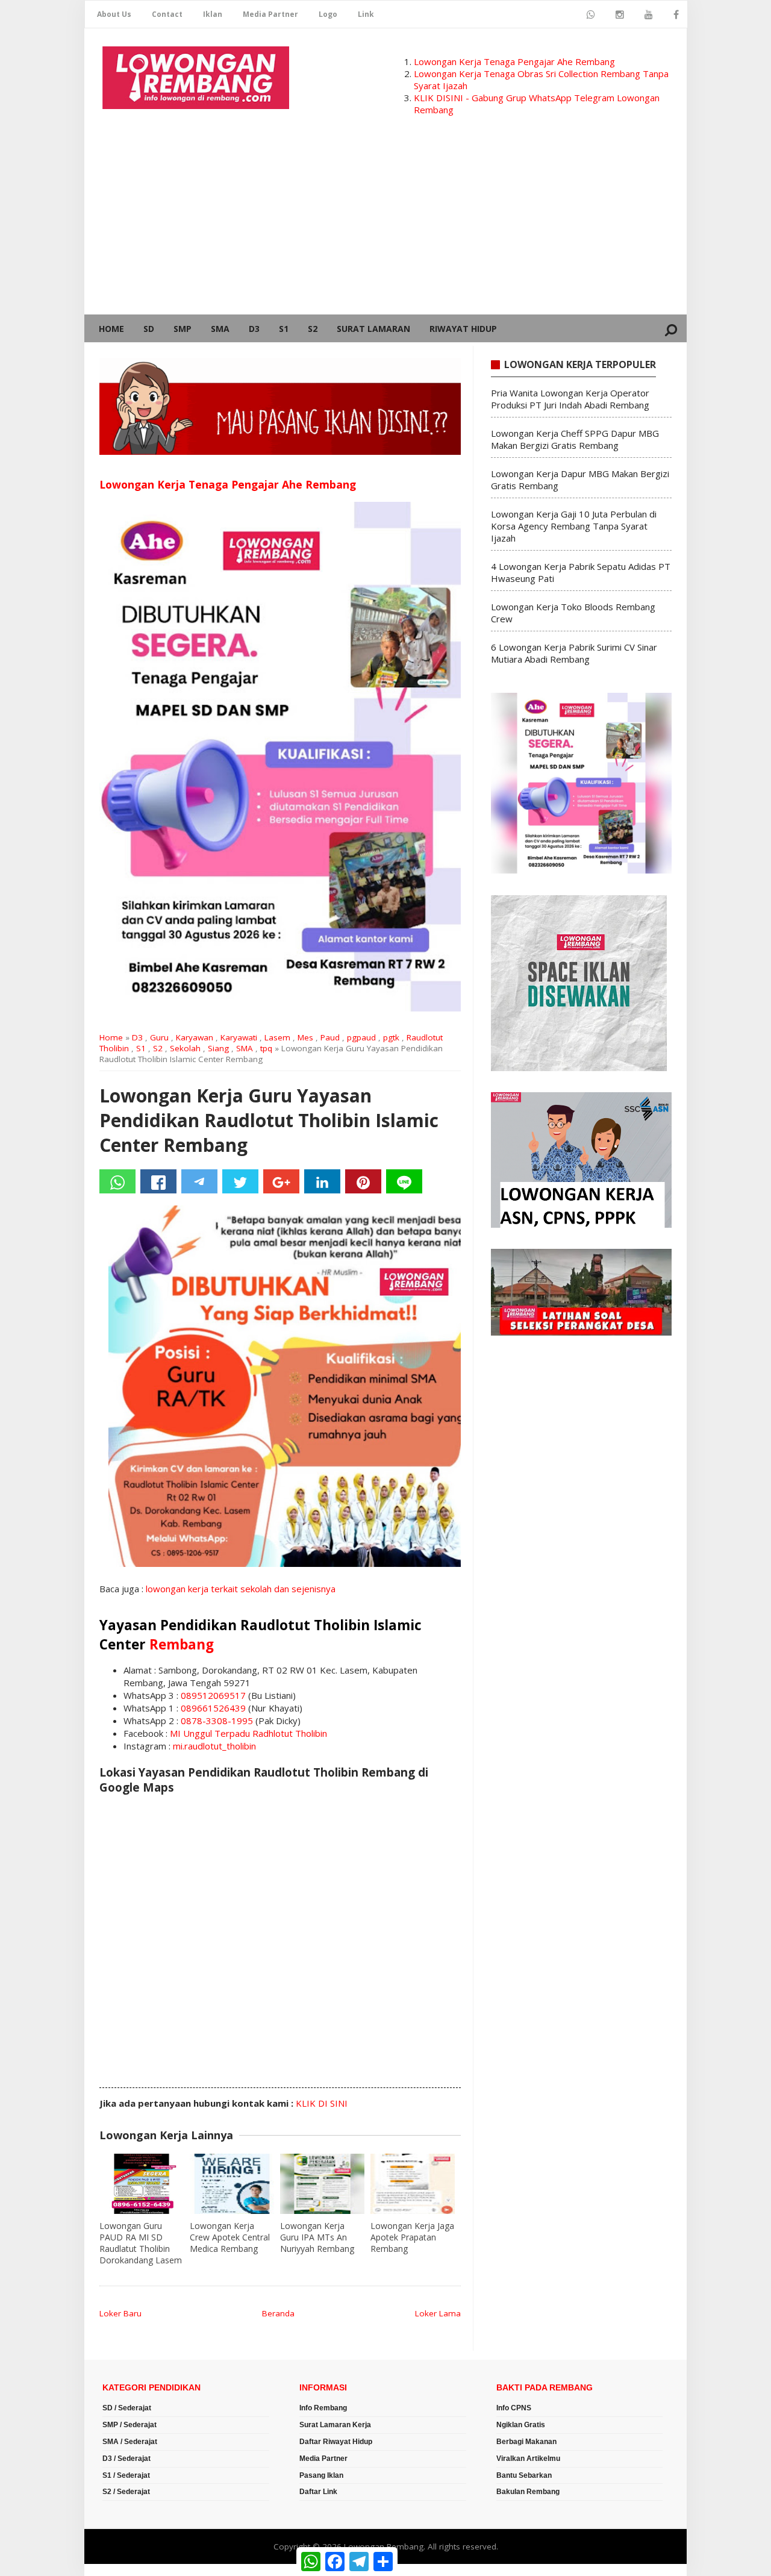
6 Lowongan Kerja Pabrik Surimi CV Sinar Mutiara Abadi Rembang (574, 653)
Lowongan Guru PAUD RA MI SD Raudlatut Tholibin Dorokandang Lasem (141, 2243)
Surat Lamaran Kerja (335, 2425)
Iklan (213, 14)
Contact (167, 14)
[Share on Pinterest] (363, 1181)
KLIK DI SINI (322, 2103)
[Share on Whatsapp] (117, 1181)
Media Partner (270, 14)
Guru (159, 1037)
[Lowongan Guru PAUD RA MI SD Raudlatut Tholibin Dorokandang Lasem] (142, 2184)
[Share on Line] (404, 1181)
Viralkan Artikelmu (528, 2459)
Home (111, 329)
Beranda (278, 2313)
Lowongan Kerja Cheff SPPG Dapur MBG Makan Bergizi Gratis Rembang (575, 439)
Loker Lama (438, 2313)
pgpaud (361, 1037)
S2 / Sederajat (126, 2492)
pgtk (391, 1037)
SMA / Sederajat (130, 2442)
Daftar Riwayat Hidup (336, 2442)
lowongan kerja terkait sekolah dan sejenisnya (241, 1589)
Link (366, 14)
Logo (328, 14)
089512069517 (213, 1695)
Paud (330, 1037)
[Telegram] (199, 1181)
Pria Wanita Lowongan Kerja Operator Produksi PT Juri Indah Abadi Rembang (570, 399)
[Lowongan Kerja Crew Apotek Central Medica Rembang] (232, 2184)
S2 (313, 329)
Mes (305, 1037)
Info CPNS (514, 2408)
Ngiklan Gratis (521, 2425)
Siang (218, 1048)
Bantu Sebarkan (524, 2475)
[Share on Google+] (281, 1181)
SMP (183, 329)
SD (149, 329)
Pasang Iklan (321, 2475)
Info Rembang (323, 2408)
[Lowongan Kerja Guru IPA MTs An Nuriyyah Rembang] (322, 2184)
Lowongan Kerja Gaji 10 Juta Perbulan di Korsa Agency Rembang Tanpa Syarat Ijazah (574, 526)
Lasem (277, 1037)
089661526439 (213, 1708)
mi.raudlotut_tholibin (214, 1746)
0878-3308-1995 (217, 1721)
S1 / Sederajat (126, 2475)
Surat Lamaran (373, 329)
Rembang (182, 1644)
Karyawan (195, 1037)
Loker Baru (120, 2313)
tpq (266, 1048)
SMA (220, 329)
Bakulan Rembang (528, 2492)
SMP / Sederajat (130, 2425)
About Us (114, 14)
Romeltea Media (118, 2570)
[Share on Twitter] (240, 1181)
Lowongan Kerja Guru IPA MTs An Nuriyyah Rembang (317, 2237)
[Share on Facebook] (158, 1181)
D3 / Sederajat (126, 2459)
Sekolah (185, 1048)
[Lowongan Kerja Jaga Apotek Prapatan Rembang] (413, 2184)
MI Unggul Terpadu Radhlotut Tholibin (248, 1733)
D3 (254, 329)
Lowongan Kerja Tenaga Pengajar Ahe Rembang (514, 61)
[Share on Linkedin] (322, 1181)
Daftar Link (318, 2492)
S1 (284, 329)
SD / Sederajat (127, 2408)
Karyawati (239, 1037)
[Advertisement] (385, 224)
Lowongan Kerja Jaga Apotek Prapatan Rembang (412, 2237)
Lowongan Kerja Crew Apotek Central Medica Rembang (230, 2237)
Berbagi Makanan (526, 2442)
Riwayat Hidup (463, 329)
